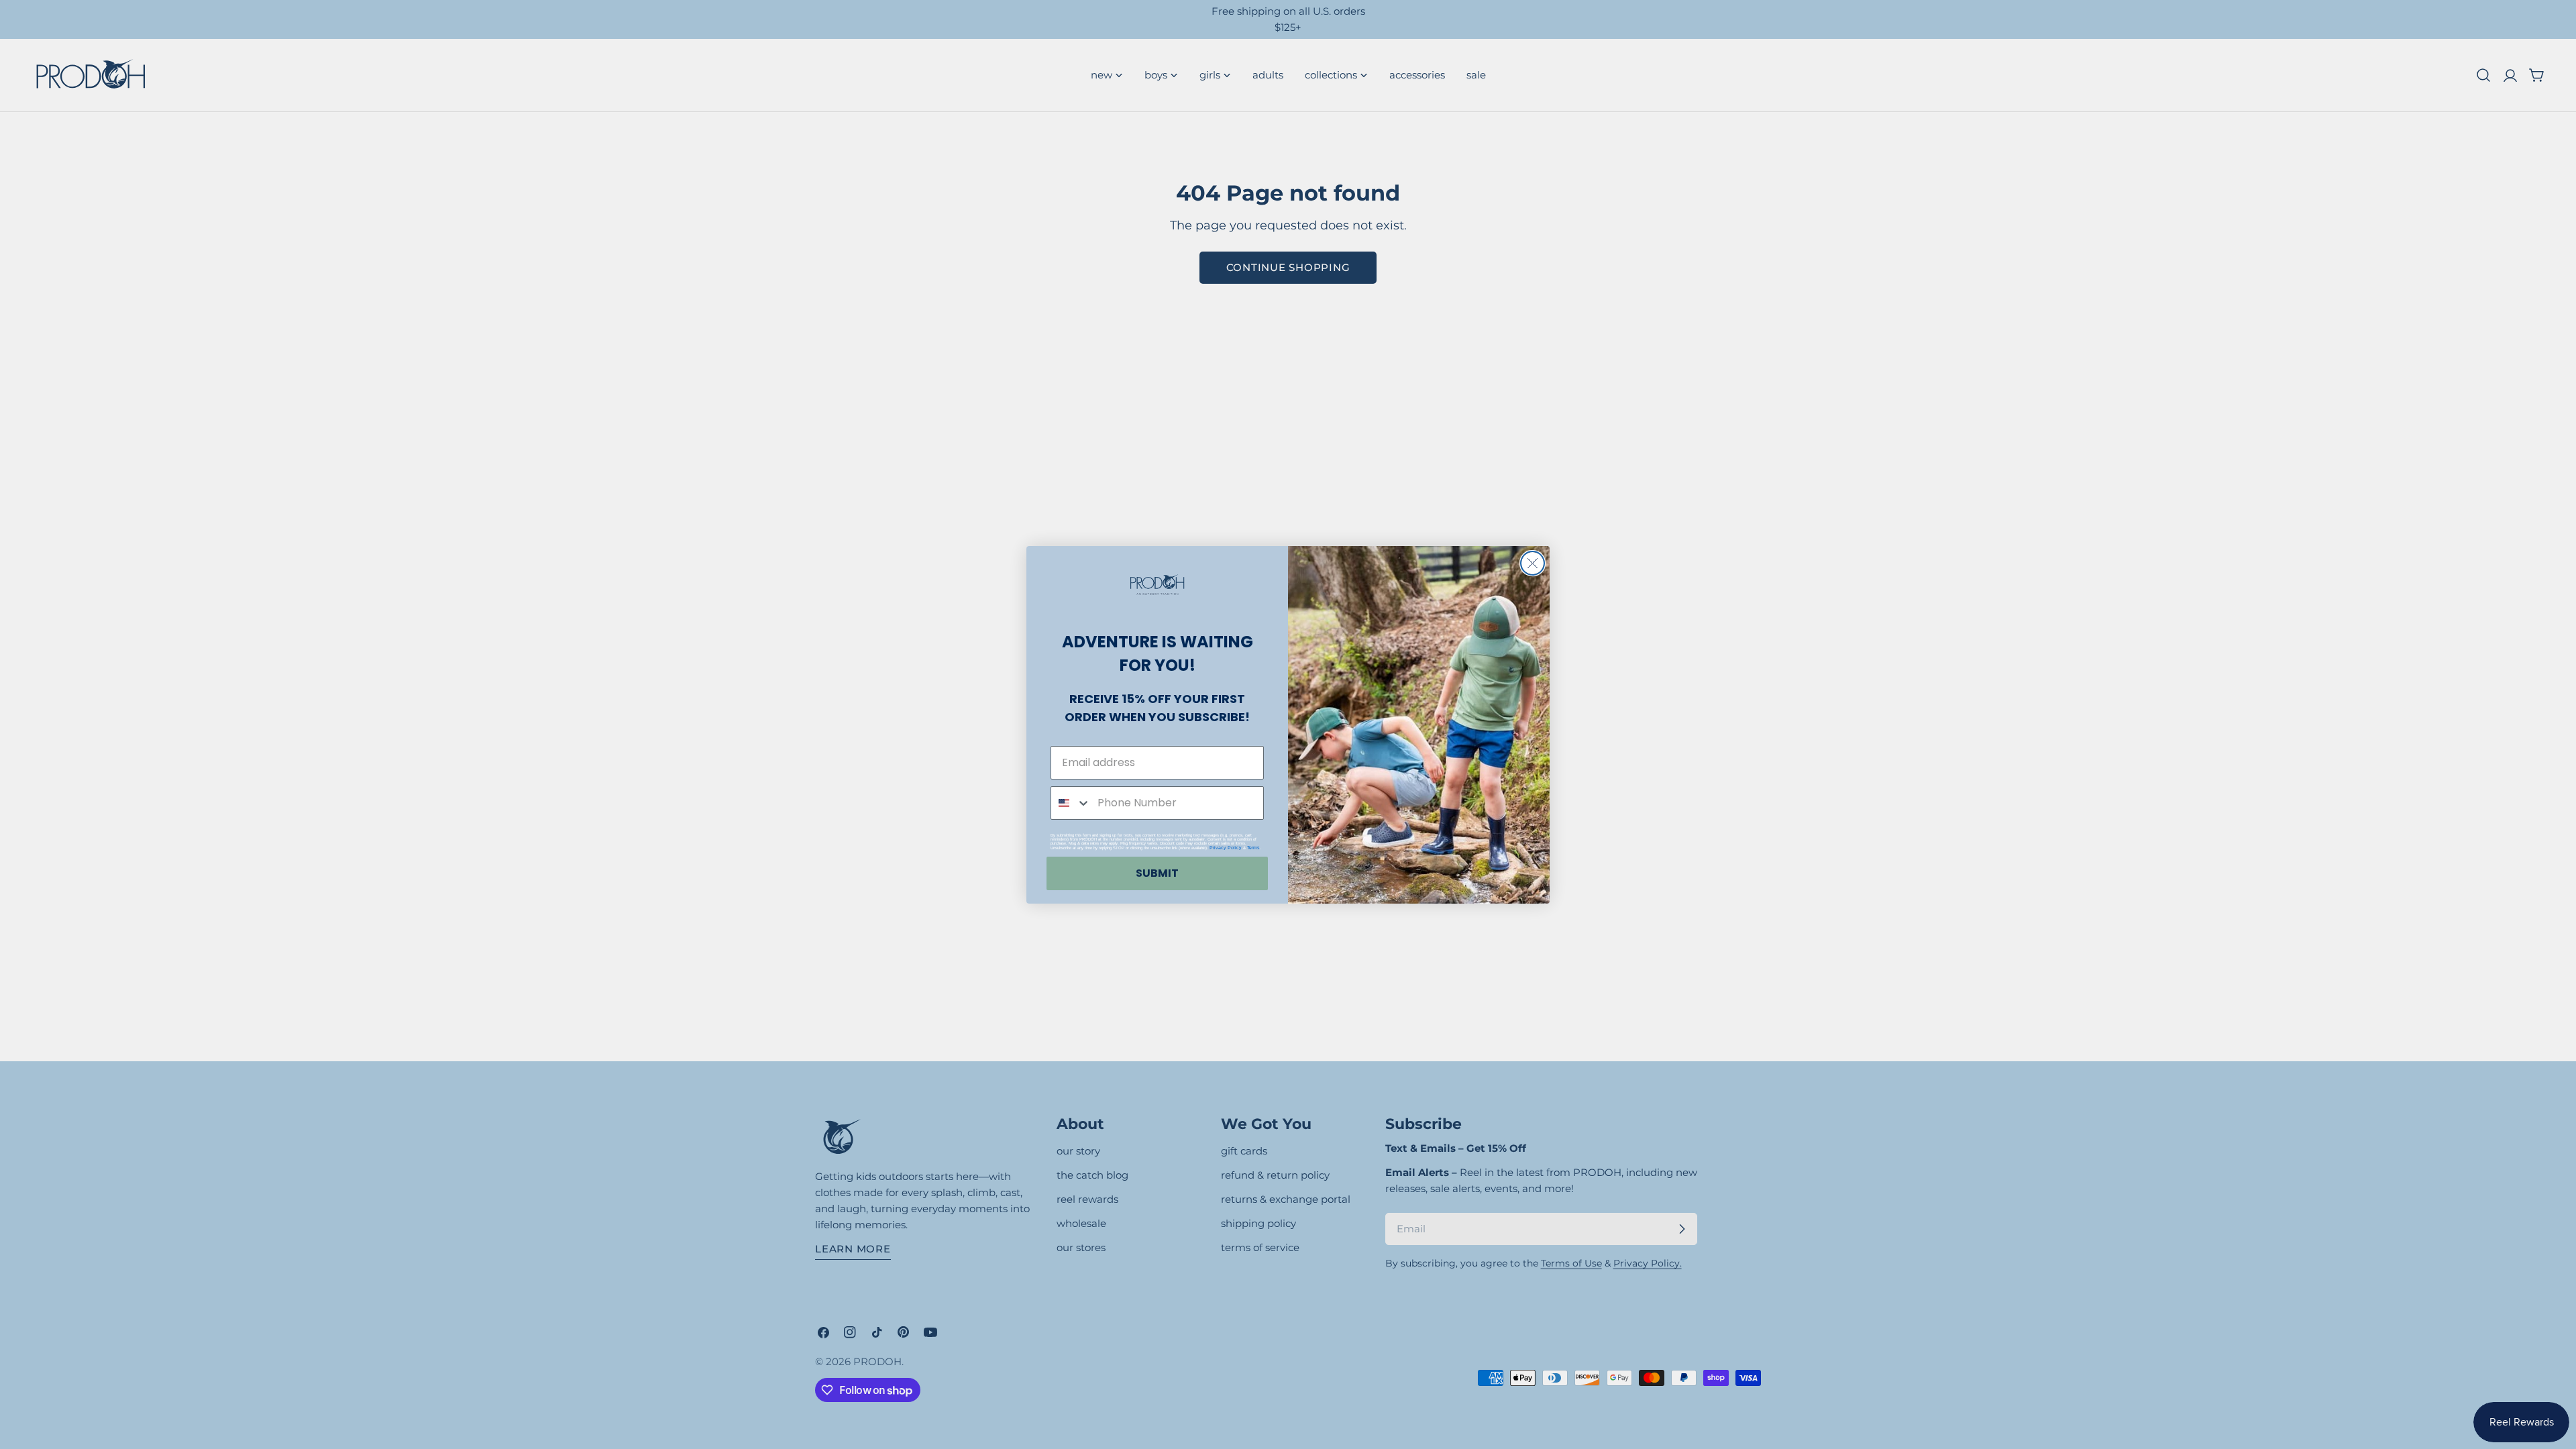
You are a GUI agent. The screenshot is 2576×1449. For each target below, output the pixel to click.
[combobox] (1071, 803)
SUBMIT (1157, 873)
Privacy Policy (1226, 848)
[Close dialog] (1533, 563)
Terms (1253, 848)
